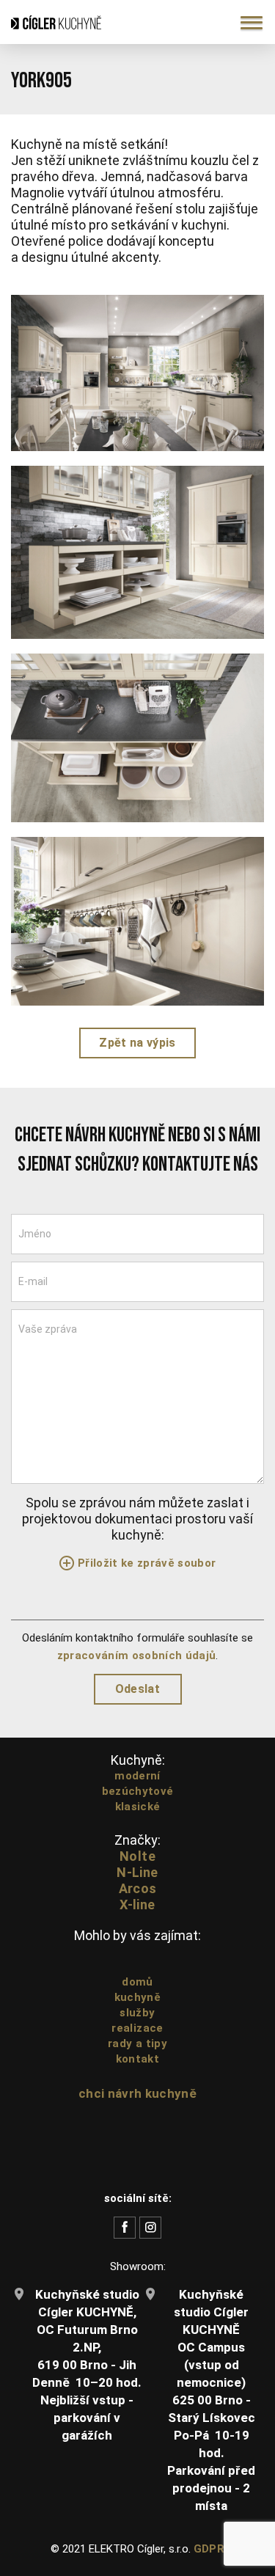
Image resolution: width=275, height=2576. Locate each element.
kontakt (137, 2059)
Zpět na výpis (137, 1043)
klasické (138, 1807)
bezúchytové (138, 1791)
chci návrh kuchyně (137, 2093)
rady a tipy (137, 2043)
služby (137, 2013)
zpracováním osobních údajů (137, 1655)
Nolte (137, 1856)
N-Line (137, 1872)
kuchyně (137, 1997)
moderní (137, 1776)
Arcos (138, 1888)
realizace (137, 2028)
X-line (137, 1904)
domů (137, 1982)
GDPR (209, 2549)
